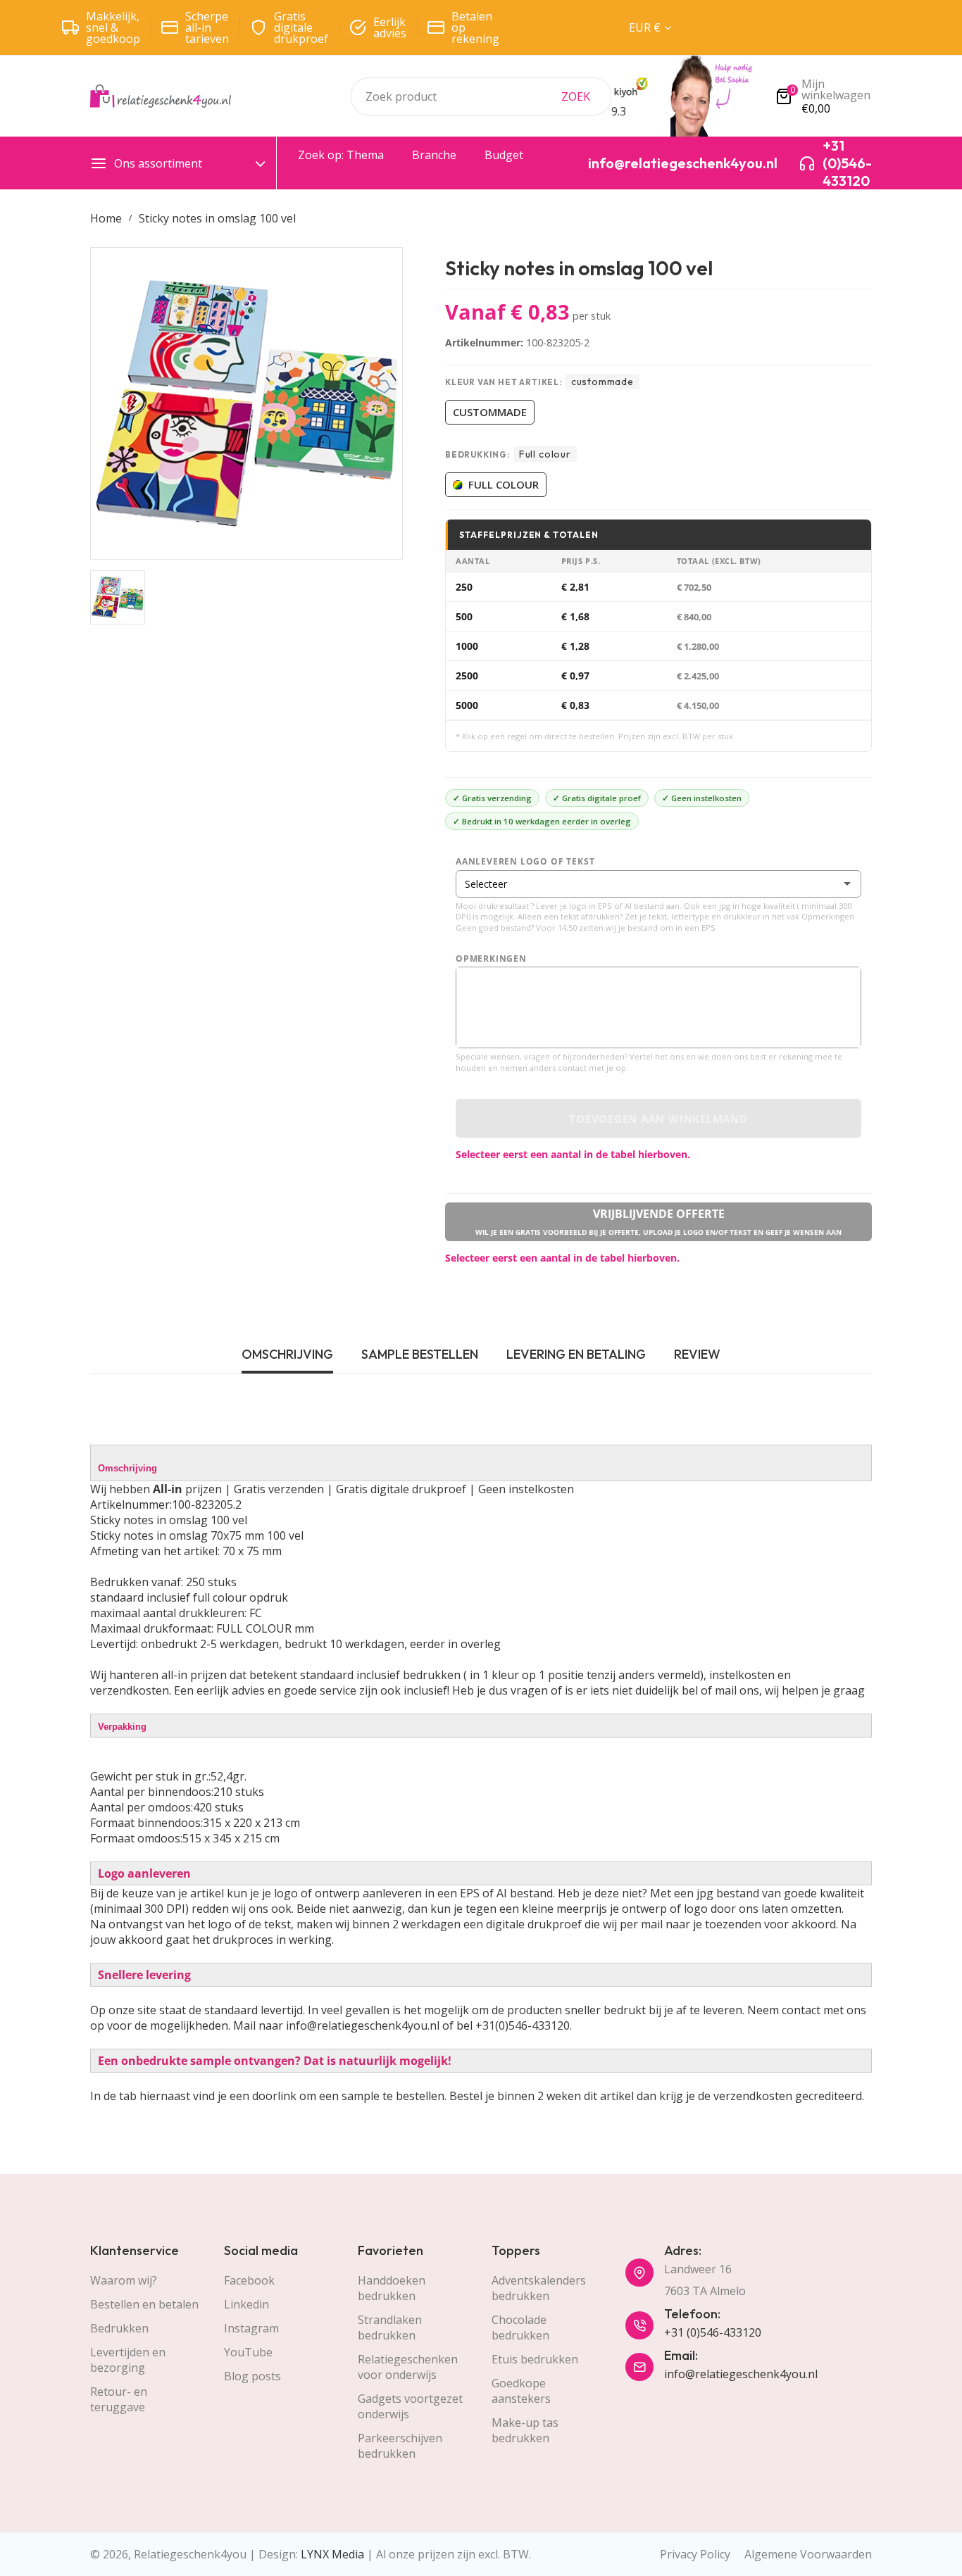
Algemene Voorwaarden (808, 2554)
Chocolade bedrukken (520, 2327)
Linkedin (246, 2304)
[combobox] (481, 96)
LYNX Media (332, 2554)
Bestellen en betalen (144, 2304)
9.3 (619, 111)
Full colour (504, 484)
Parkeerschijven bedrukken (400, 2446)
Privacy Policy (695, 2554)
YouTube (248, 2352)
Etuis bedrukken (535, 2359)
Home (106, 218)
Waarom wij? (124, 2280)
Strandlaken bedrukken (390, 2327)
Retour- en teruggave (119, 2399)
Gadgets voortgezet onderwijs (410, 2406)
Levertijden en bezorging (128, 2360)
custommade (490, 412)
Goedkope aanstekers (521, 2391)
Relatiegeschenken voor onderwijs (408, 2367)
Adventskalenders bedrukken (539, 2288)
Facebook (249, 2280)
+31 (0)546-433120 (713, 2332)
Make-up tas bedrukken (525, 2430)
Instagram (251, 2328)
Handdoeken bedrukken (392, 2288)
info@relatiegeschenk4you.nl (741, 2374)
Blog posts (252, 2376)
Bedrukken (119, 2328)
